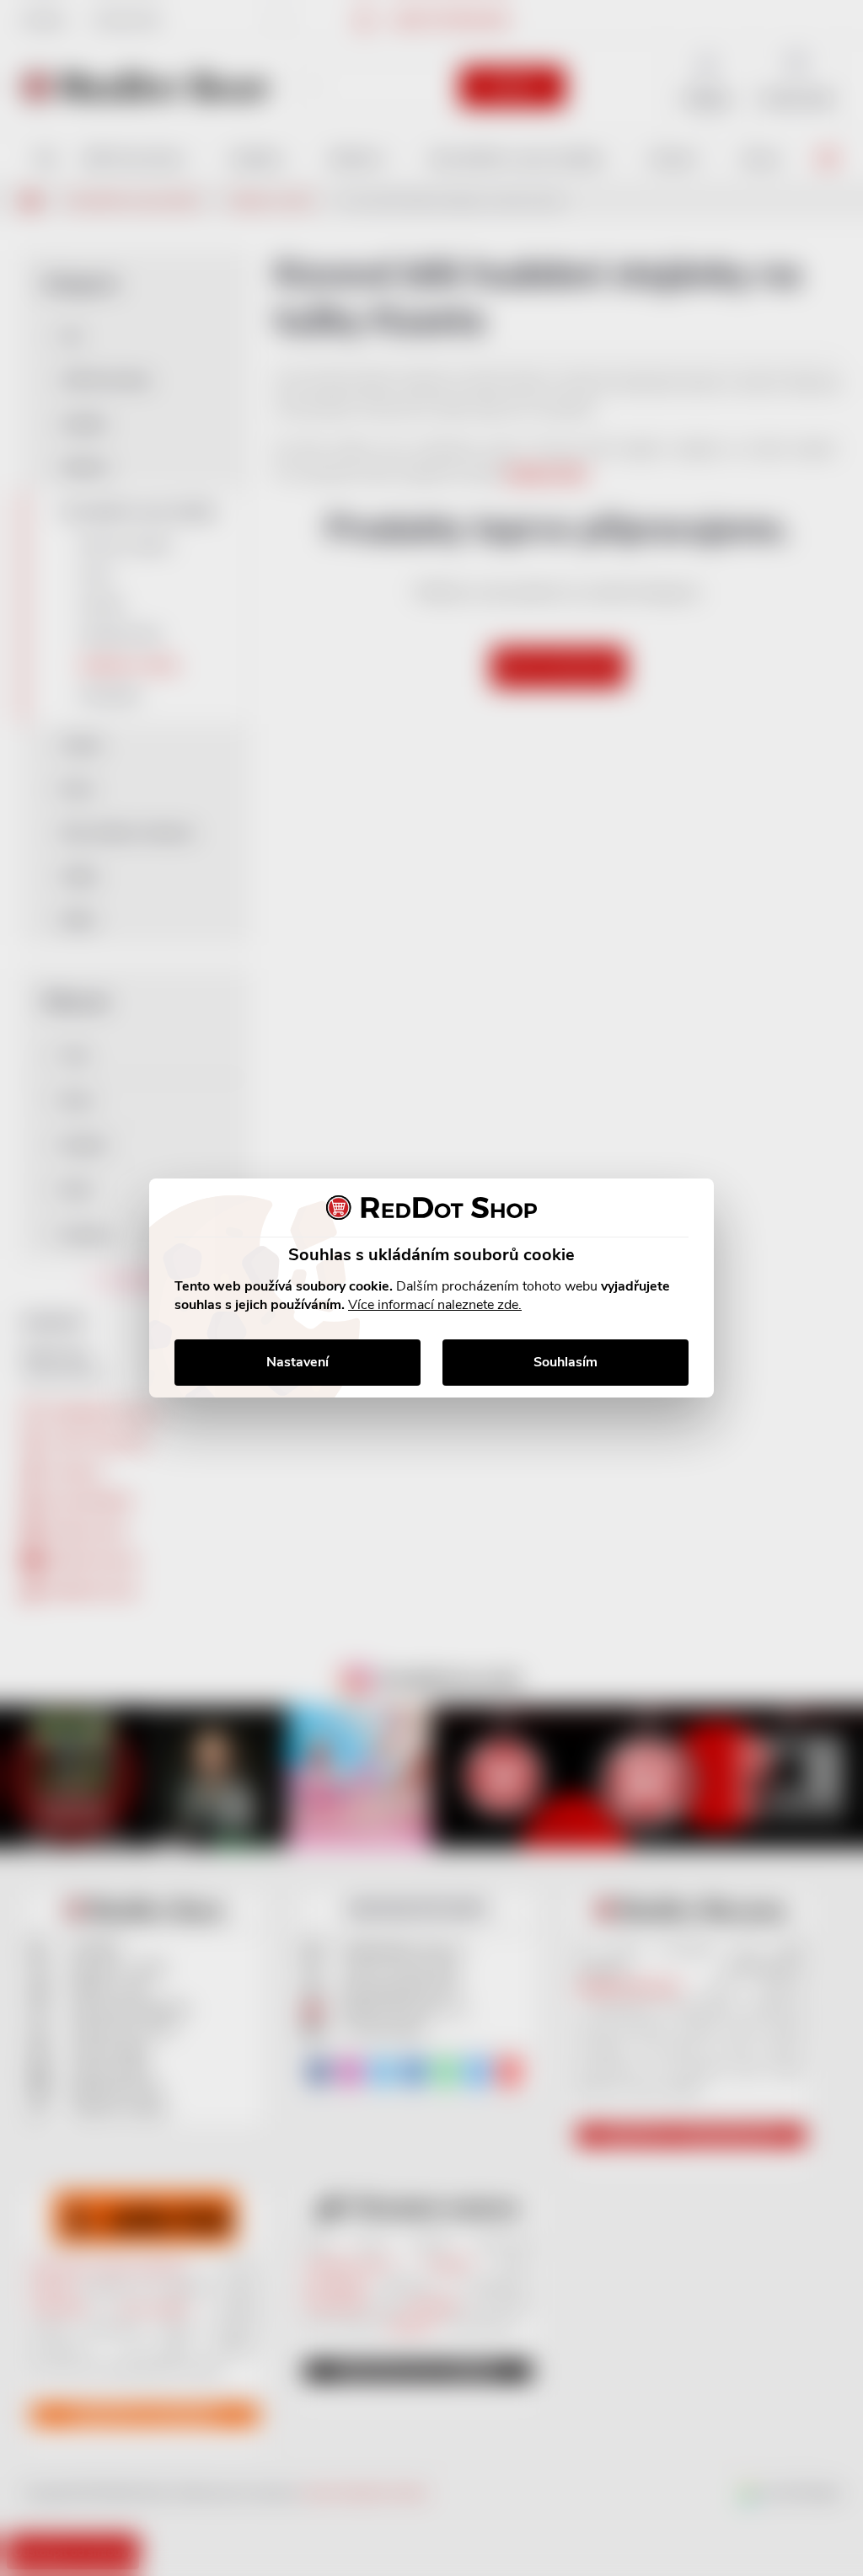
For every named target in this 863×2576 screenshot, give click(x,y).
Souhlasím (566, 1362)
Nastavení (297, 1362)
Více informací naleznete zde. (435, 1305)
